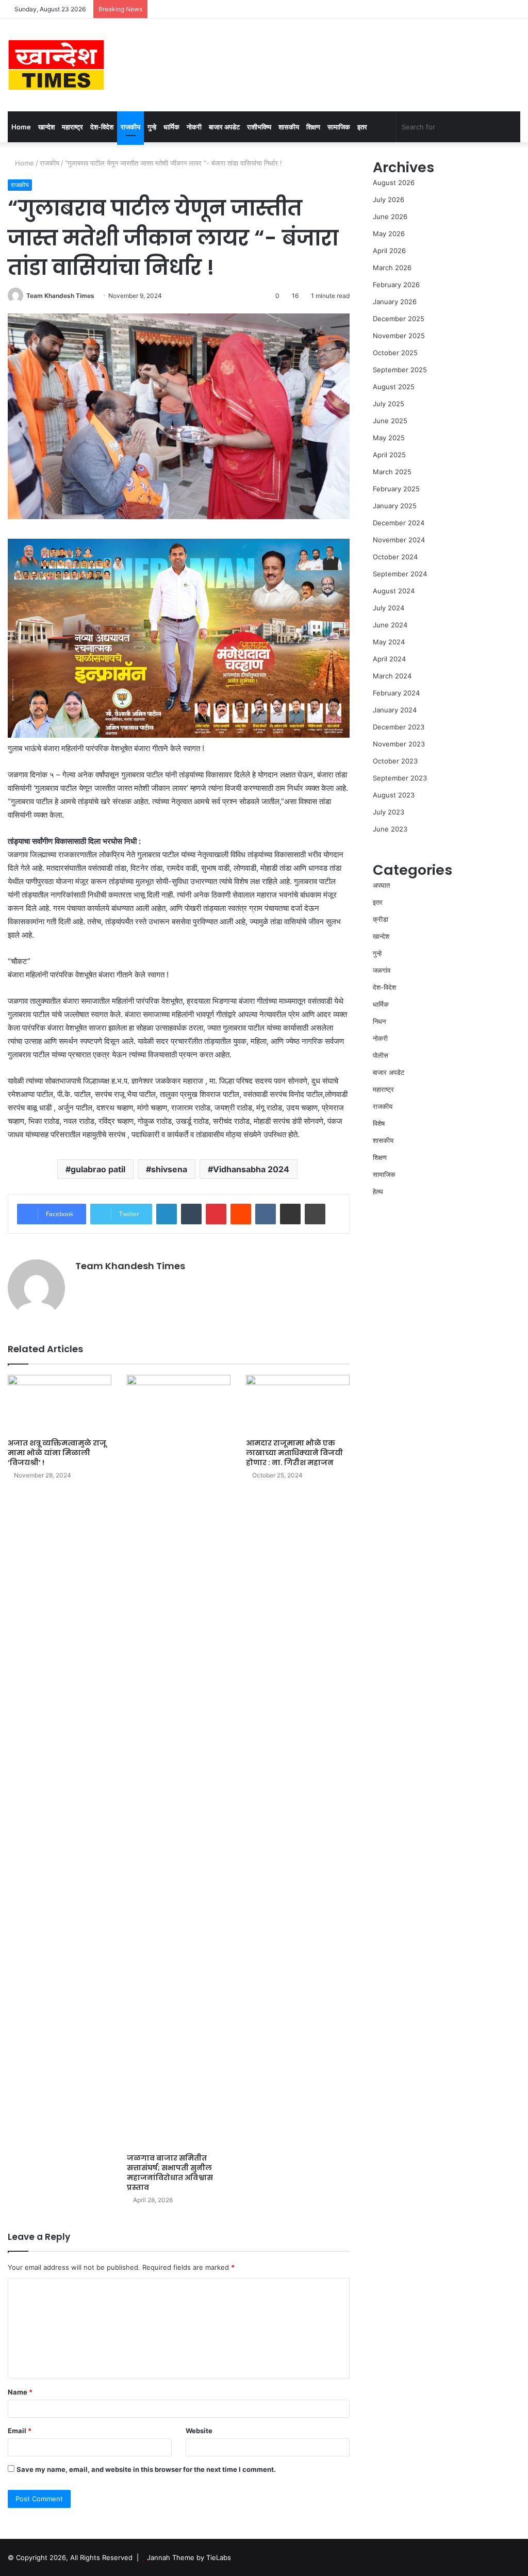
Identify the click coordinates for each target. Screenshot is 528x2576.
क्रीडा (381, 919)
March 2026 (392, 268)
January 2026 (395, 302)
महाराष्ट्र (72, 127)
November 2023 (399, 744)
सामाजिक (339, 127)
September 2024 (400, 574)
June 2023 (390, 829)
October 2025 (395, 353)
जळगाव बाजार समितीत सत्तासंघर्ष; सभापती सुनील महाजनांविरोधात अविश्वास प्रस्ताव (170, 2173)
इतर (362, 127)
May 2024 (389, 642)
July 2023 (389, 812)
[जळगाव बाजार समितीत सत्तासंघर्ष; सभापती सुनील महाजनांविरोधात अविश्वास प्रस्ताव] (179, 1761)
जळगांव (382, 970)
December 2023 (399, 727)
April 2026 (389, 251)
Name (20, 2392)
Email (20, 2431)
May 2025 (389, 438)
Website (199, 2431)
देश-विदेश (102, 127)
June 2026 (390, 217)
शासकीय (289, 127)
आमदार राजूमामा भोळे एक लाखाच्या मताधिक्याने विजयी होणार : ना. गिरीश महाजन (294, 1453)
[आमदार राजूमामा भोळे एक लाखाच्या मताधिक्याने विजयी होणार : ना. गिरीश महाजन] (298, 1404)
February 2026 (396, 285)
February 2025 (396, 489)
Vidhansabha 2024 (251, 1169)
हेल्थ (378, 1191)
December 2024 (399, 523)
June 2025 (390, 421)
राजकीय (130, 127)
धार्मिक (171, 127)
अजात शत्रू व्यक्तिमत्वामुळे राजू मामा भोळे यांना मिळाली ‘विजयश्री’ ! (57, 1453)
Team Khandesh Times (60, 296)
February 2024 (396, 693)
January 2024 (395, 710)
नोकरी (194, 127)
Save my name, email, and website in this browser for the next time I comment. (146, 2469)
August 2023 (394, 795)
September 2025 (400, 370)
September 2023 (400, 778)
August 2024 (394, 591)
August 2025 (394, 387)
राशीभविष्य (259, 127)
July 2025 (389, 404)
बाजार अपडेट (224, 127)
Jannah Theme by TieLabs (189, 2557)
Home (21, 127)
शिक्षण (313, 127)
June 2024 (390, 625)
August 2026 (394, 182)
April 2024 (389, 659)
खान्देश (46, 127)
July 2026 (389, 200)
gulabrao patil (98, 1169)
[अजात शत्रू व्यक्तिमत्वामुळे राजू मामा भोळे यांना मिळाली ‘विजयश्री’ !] (60, 1404)
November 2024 (399, 540)
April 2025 (389, 455)
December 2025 (399, 319)
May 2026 (389, 234)
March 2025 (392, 472)
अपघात (381, 885)
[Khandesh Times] (56, 65)
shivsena (169, 1169)
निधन (379, 1021)
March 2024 (392, 676)
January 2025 (395, 506)
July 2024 (389, 608)
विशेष (379, 1123)
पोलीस (381, 1055)
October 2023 (395, 761)
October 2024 (395, 557)
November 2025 (399, 336)
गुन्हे (152, 127)
